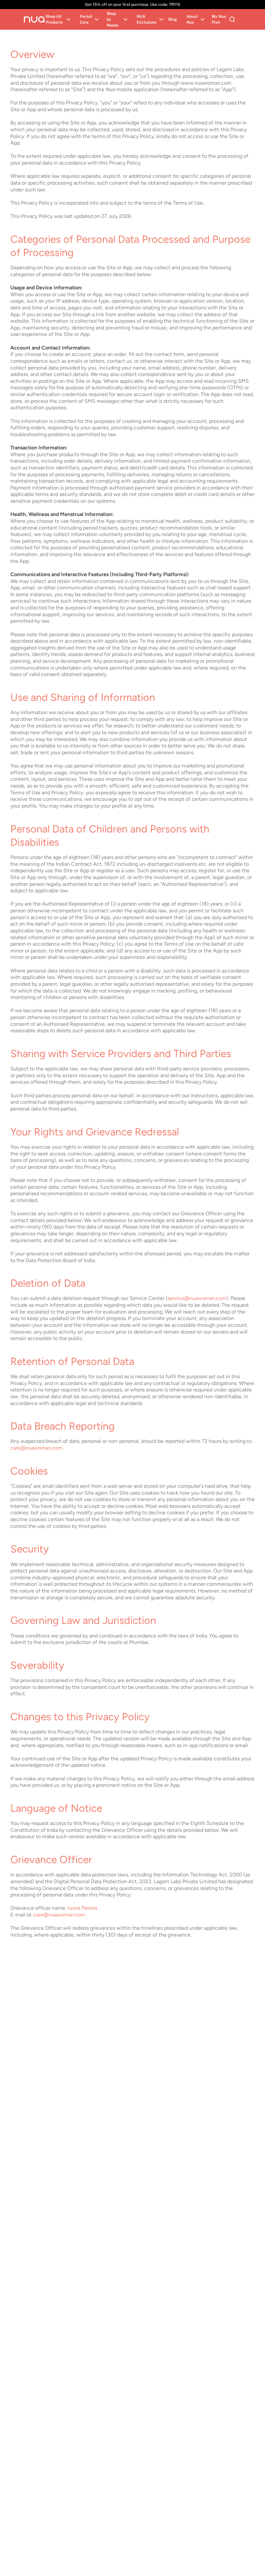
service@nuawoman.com (197, 1298)
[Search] (232, 19)
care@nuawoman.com (36, 1448)
